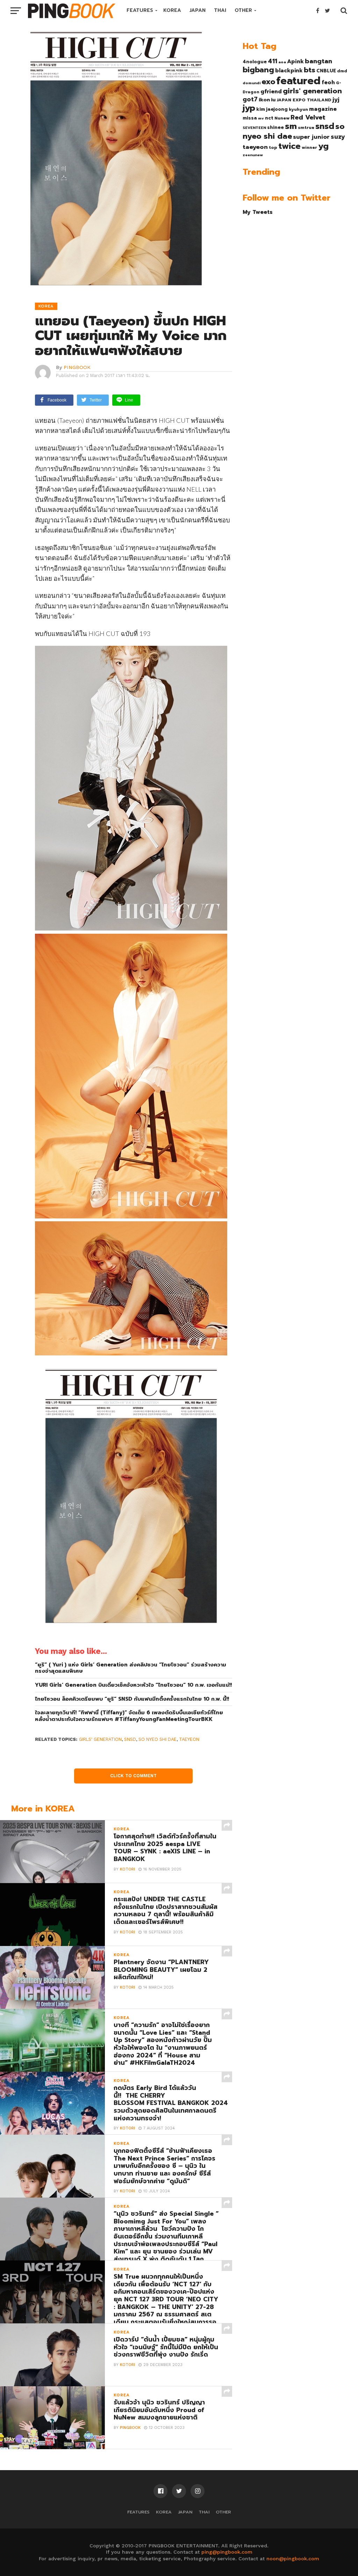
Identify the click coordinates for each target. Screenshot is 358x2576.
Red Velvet (308, 117)
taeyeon (189, 1739)
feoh (328, 82)
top (273, 147)
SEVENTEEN (254, 128)
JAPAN (198, 10)
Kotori (127, 1869)
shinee (275, 127)
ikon (264, 100)
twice (289, 146)
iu (273, 100)
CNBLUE (326, 71)
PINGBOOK (77, 367)
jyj (336, 99)
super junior (311, 137)
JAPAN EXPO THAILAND (304, 100)
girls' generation (100, 1739)
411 (273, 61)
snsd (130, 1739)
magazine (323, 109)
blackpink (289, 71)
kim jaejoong (272, 109)
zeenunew (253, 155)
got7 (250, 99)
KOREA (172, 10)
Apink (295, 61)
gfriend (271, 92)
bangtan (318, 61)
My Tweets (258, 212)
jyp (249, 108)
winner (309, 147)
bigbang (258, 70)
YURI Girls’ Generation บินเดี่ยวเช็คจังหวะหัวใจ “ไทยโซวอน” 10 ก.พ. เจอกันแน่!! (133, 1685)
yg (323, 146)
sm (291, 126)
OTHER (243, 10)
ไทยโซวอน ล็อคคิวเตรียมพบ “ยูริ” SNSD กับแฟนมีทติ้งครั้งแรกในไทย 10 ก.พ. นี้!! (132, 1699)
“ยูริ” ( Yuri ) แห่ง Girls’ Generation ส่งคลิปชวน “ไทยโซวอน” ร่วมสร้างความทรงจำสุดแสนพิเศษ (131, 1668)
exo (268, 82)
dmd (342, 71)
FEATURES (140, 10)
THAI (220, 10)
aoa (282, 62)
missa (250, 118)
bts (310, 70)
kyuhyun (298, 109)
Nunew (282, 118)
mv (261, 118)
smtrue (306, 128)
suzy (338, 137)
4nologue (255, 62)
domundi (252, 83)
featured (298, 81)
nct (269, 118)
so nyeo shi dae (157, 1739)
